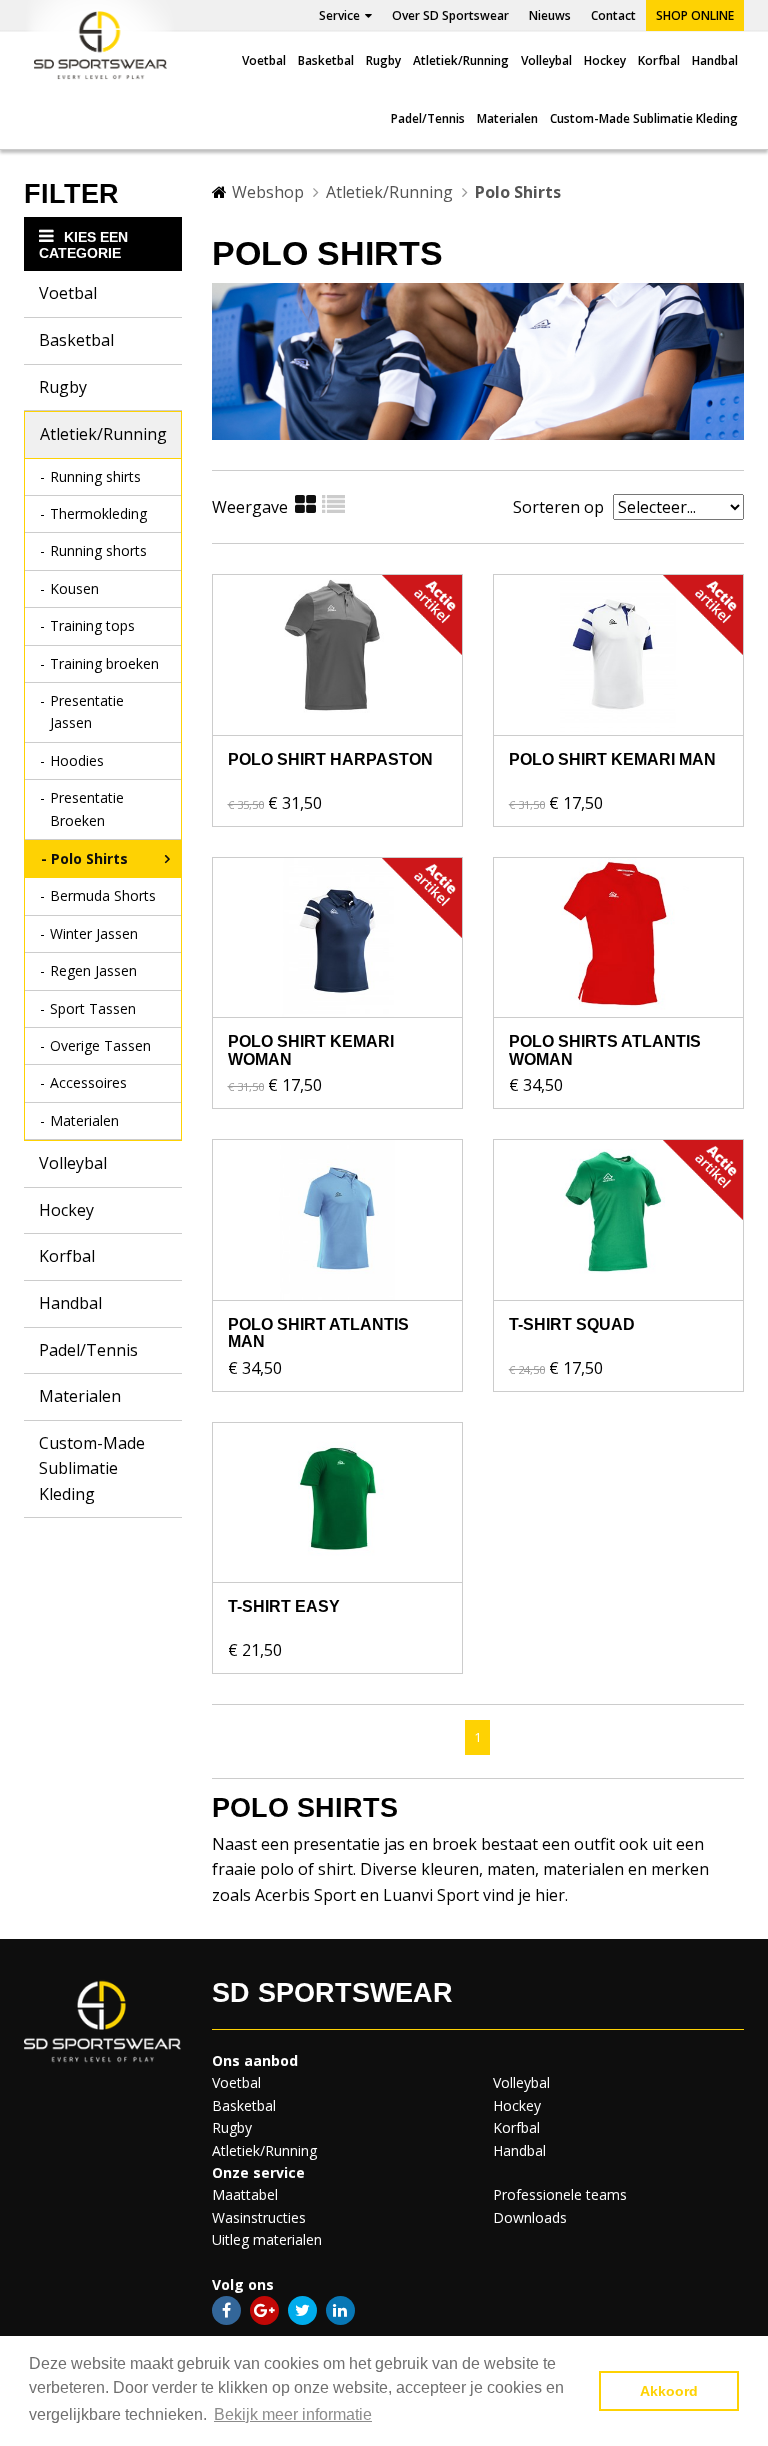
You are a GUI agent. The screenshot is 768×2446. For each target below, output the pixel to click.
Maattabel (245, 2194)
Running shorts (98, 550)
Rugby (383, 60)
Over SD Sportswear (450, 15)
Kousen (74, 588)
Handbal (715, 60)
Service (339, 15)
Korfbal (659, 60)
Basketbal (326, 60)
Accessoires (88, 1082)
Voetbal (264, 60)
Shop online (695, 15)
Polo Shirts (89, 858)
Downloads (530, 2217)
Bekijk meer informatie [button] (293, 2414)
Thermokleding (98, 513)
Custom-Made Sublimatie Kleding (644, 118)
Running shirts (95, 476)
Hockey (605, 60)
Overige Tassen (100, 1045)
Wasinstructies (259, 2217)
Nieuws (550, 15)
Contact (613, 15)
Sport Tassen (93, 1008)
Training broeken (104, 663)
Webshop (268, 192)
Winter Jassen (94, 933)
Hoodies (77, 760)
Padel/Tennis (428, 118)
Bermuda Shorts (103, 895)
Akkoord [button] (669, 2391)
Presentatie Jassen (87, 711)
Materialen (507, 118)
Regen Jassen (93, 970)
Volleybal (546, 60)
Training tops (92, 625)
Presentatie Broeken (87, 808)
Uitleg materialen (267, 2239)
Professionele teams (560, 2194)
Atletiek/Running (461, 60)
